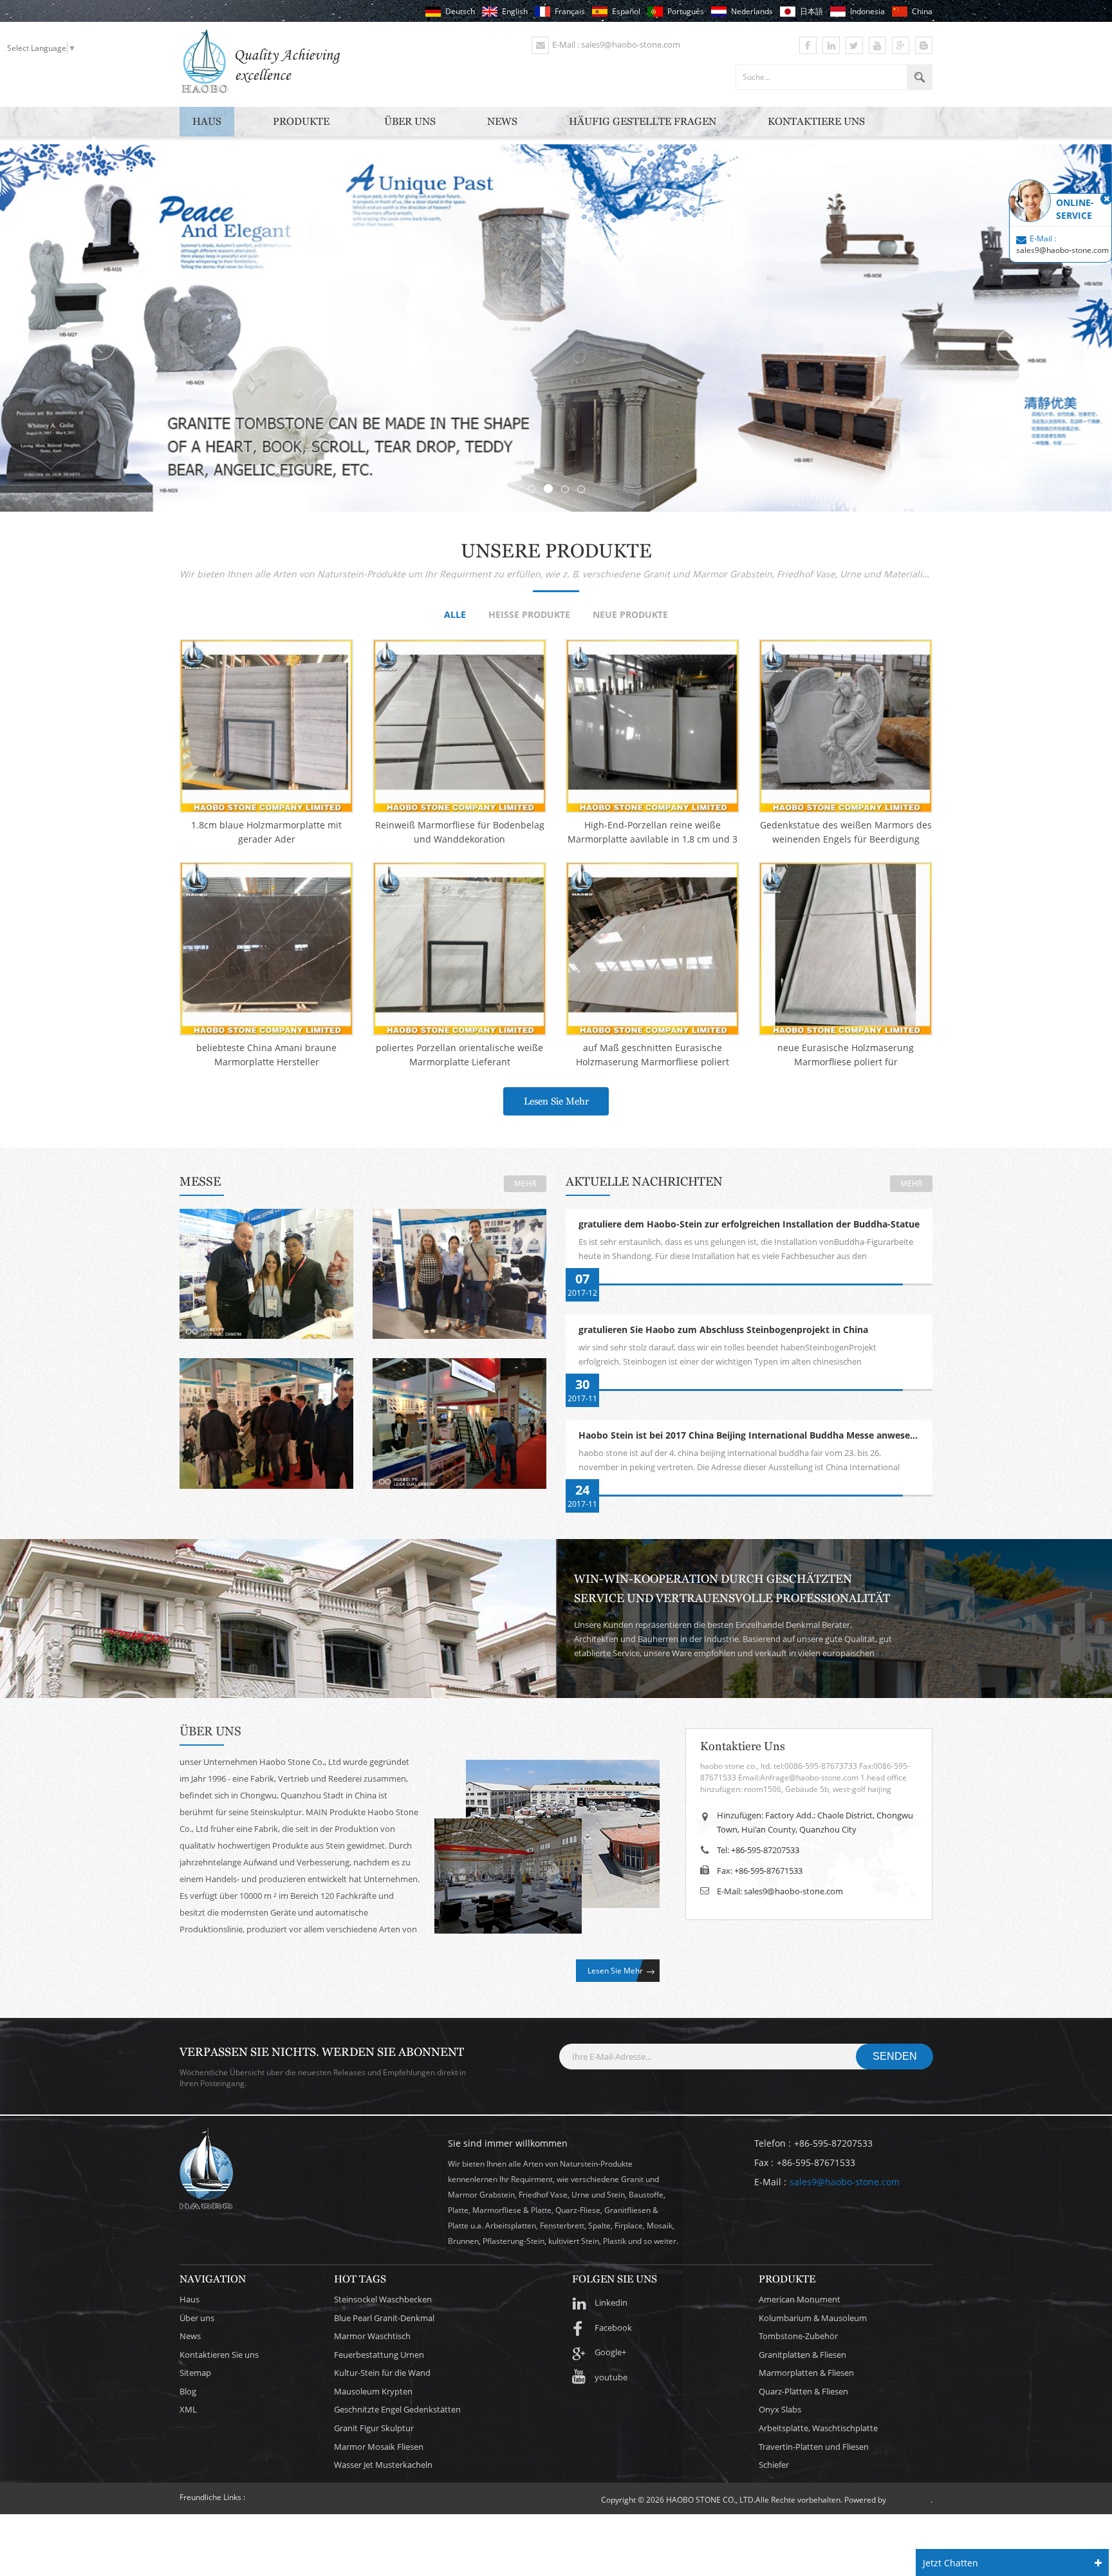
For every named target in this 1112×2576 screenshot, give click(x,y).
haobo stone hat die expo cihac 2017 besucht (266, 1270)
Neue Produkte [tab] (630, 615)
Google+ (610, 2352)
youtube (611, 2377)
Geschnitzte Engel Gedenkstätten (397, 2409)
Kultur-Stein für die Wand (382, 2373)
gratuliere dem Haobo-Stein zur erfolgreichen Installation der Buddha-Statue (749, 1225)
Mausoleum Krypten (373, 2391)
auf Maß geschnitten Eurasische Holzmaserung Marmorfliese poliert (653, 1055)
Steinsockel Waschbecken (383, 2299)
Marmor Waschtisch (372, 2336)
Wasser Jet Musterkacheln (383, 2465)
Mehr (525, 1183)
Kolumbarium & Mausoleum (813, 2318)
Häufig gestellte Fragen (643, 121)
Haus (207, 121)
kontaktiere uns (816, 121)
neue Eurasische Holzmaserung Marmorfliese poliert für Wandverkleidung (846, 1055)
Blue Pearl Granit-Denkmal (384, 2318)
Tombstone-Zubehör (798, 2336)
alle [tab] (455, 615)
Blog (188, 2391)
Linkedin (611, 2302)
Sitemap (195, 2373)
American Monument (800, 2299)
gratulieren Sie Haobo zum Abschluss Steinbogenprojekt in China (723, 1330)
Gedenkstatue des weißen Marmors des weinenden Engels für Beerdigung (846, 832)
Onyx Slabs (780, 2409)
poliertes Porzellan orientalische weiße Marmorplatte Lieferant (459, 1055)
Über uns (410, 121)
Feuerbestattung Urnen (379, 2355)
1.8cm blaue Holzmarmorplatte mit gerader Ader (266, 832)
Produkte (301, 121)
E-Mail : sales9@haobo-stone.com (616, 44)
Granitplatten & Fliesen (802, 2355)
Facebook (613, 2328)
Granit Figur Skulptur (374, 2428)
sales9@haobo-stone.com (845, 2182)
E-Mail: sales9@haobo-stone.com (780, 1891)
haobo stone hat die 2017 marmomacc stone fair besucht (460, 1270)
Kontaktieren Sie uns (219, 2355)
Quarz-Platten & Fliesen (803, 2391)
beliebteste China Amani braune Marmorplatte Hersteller (266, 1055)
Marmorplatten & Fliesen (806, 2373)
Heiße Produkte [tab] (529, 615)
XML (188, 2409)
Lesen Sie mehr (556, 1101)
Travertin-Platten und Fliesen (814, 2447)
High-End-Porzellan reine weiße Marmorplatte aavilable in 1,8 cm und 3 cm (653, 833)
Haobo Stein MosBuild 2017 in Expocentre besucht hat (267, 1419)
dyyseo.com (909, 2500)
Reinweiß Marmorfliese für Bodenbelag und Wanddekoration (460, 832)
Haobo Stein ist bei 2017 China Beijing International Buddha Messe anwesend (750, 1436)
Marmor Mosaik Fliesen (379, 2447)
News (502, 121)
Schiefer (774, 2465)
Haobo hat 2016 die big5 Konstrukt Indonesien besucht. (459, 1419)
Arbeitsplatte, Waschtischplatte (818, 2428)
